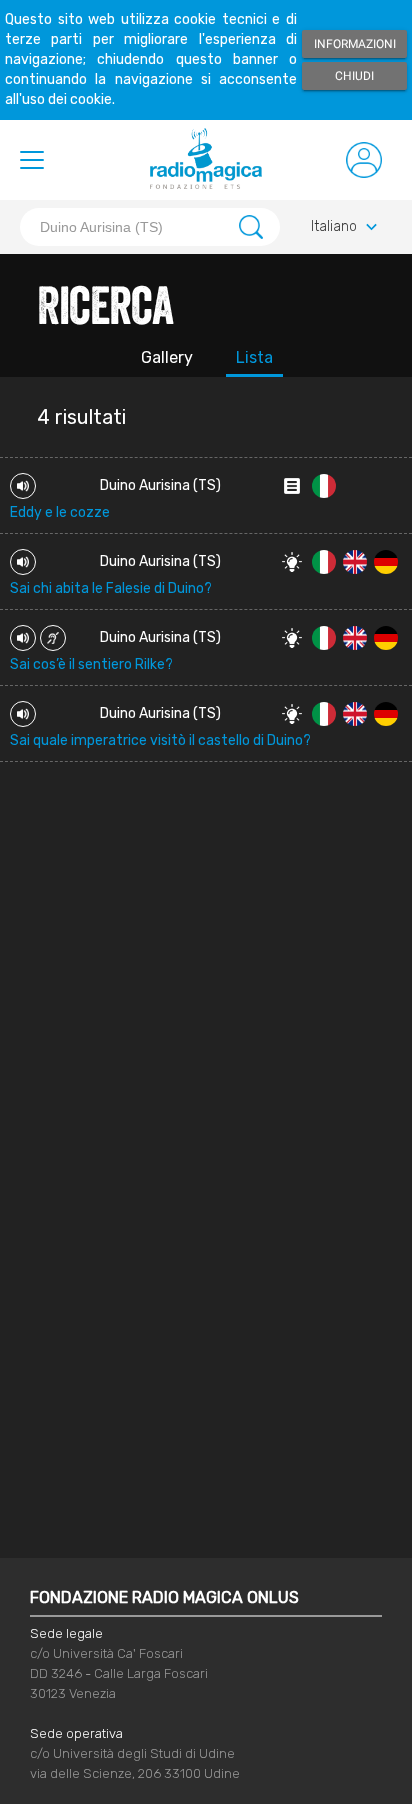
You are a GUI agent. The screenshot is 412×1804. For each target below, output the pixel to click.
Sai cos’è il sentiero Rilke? (91, 664)
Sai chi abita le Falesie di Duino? (111, 588)
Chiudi (354, 76)
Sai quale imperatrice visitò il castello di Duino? (160, 740)
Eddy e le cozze (60, 512)
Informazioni (355, 44)
